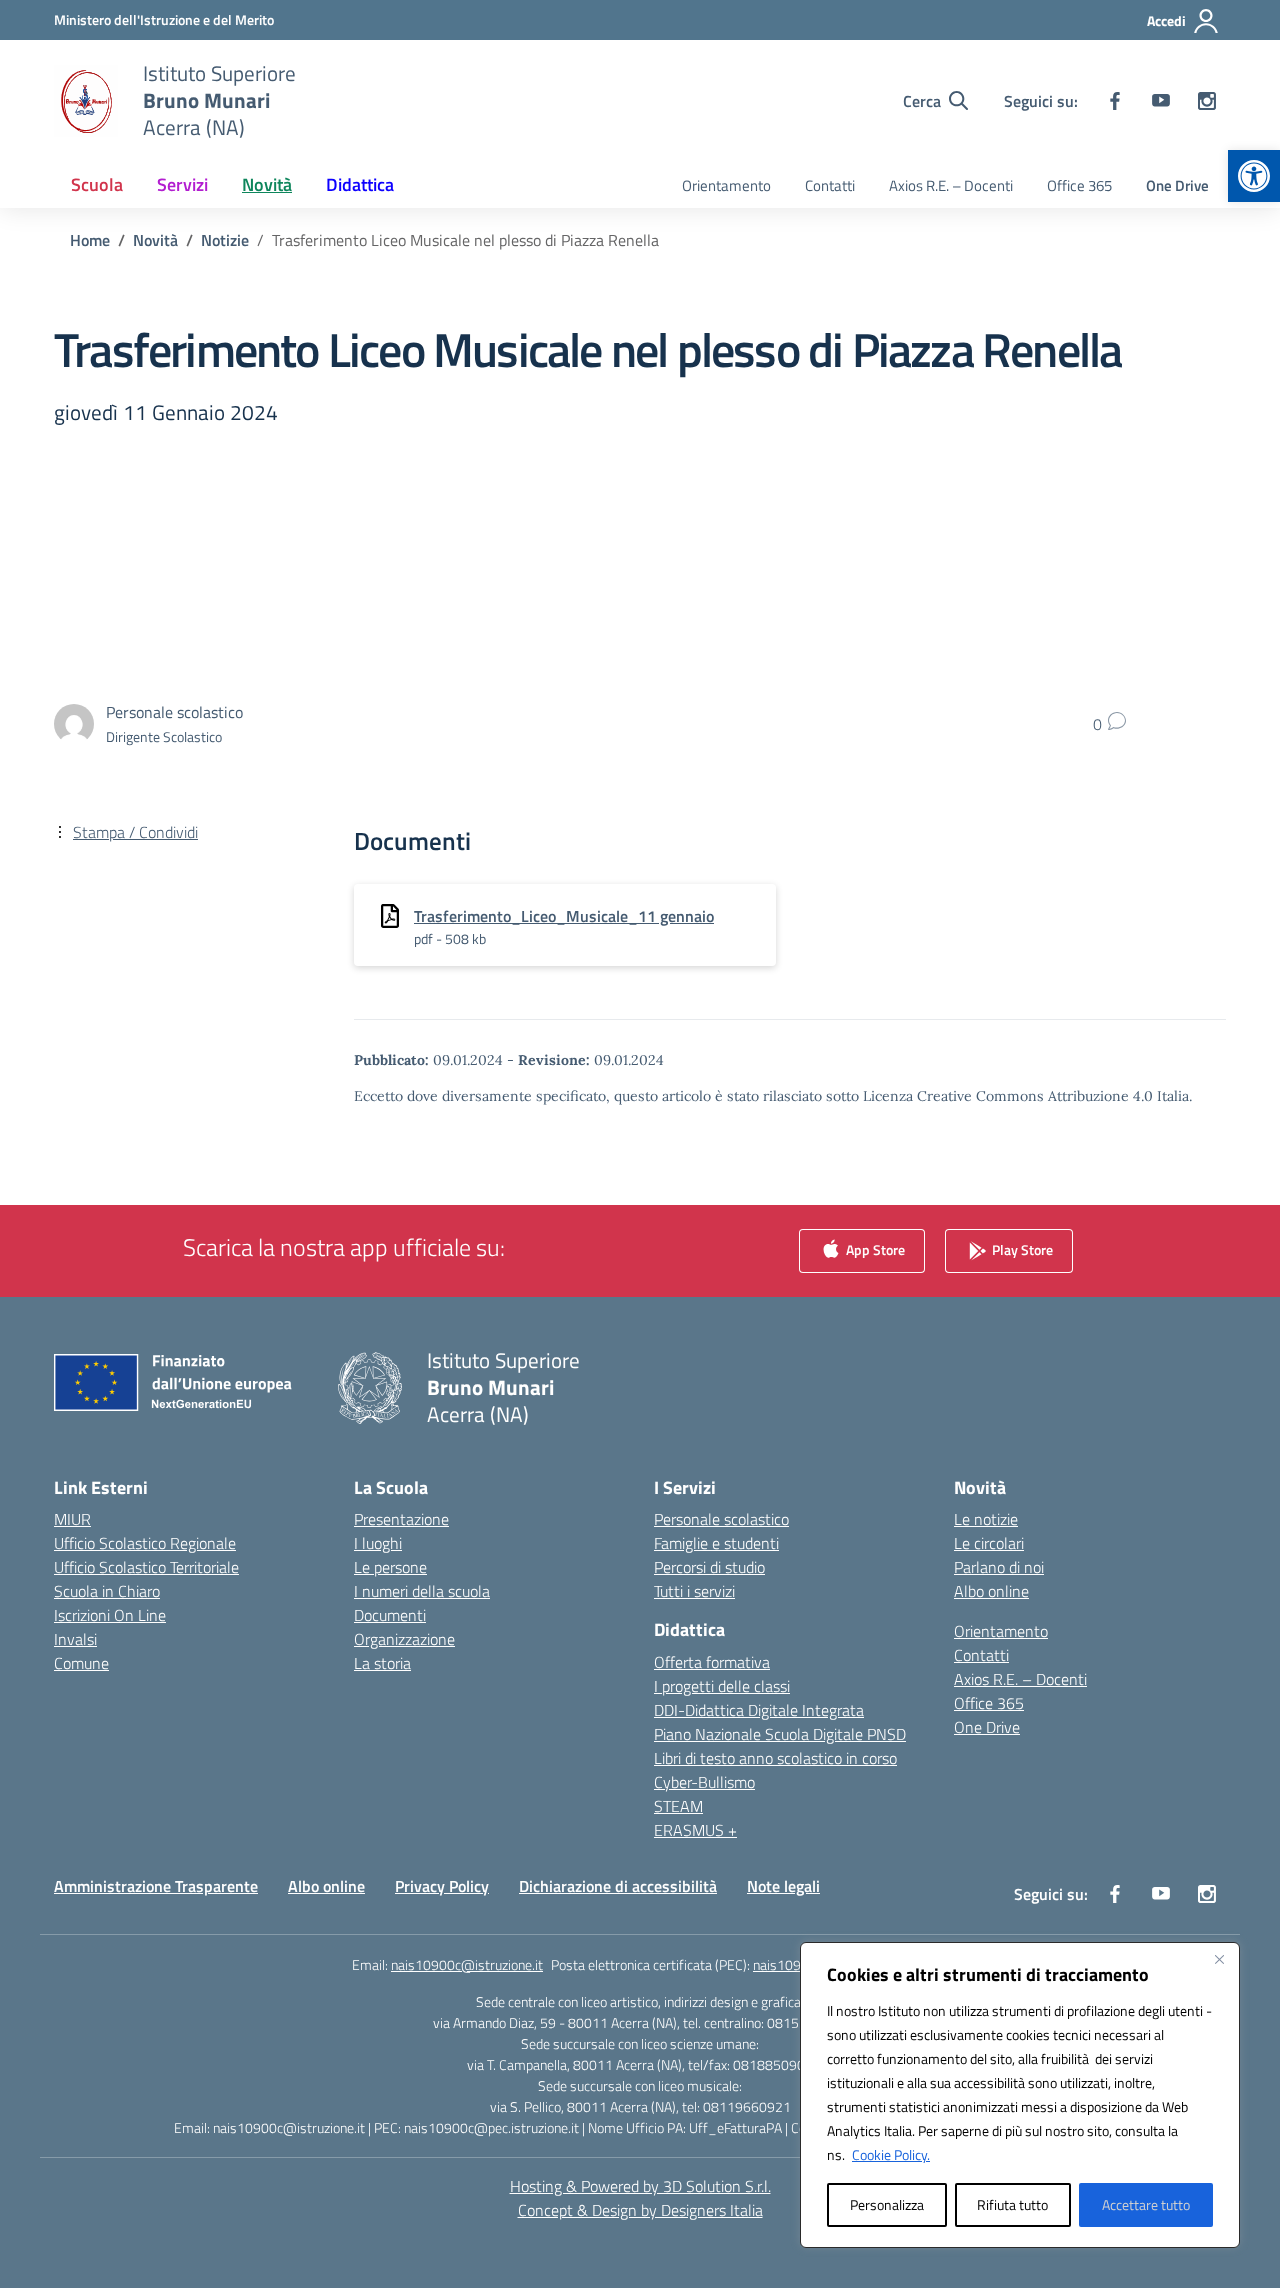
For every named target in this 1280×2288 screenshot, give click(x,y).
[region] (1020, 2095)
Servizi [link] (182, 184)
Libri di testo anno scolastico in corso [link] (775, 1758)
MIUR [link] (72, 1519)
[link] (1254, 176)
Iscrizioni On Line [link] (110, 1615)
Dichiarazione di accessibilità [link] (618, 1886)
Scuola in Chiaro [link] (107, 1591)
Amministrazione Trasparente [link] (156, 1886)
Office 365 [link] (1079, 185)
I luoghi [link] (378, 1543)
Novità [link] (267, 184)
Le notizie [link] (986, 1519)
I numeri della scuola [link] (422, 1591)
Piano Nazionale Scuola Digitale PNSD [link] (780, 1734)
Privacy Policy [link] (442, 1886)
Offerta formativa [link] (712, 1662)
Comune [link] (81, 1663)
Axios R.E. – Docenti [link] (951, 185)
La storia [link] (382, 1663)
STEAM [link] (678, 1806)
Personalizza (887, 2204)
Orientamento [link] (726, 185)
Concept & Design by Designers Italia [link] (640, 2210)
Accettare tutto (1146, 2204)
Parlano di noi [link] (999, 1567)
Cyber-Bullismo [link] (704, 1782)
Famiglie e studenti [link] (716, 1543)
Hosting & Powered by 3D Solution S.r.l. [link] (640, 2186)
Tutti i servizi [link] (694, 1591)
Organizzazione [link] (404, 1639)
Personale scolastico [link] (721, 1519)
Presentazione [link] (401, 1519)
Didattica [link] (360, 184)
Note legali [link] (783, 1886)
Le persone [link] (390, 1567)
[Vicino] (1219, 1959)
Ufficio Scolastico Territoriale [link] (146, 1567)
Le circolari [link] (989, 1543)
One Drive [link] (1177, 185)
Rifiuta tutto (1012, 2204)
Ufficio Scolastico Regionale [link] (145, 1543)
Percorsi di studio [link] (709, 1567)
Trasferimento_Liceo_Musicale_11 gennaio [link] (564, 916)
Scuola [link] (97, 184)
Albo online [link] (991, 1591)
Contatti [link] (830, 185)
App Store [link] (874, 1249)
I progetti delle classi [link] (722, 1686)
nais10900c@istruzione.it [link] (467, 1964)
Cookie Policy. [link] (891, 2154)
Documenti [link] (390, 1615)
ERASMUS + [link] (695, 1830)
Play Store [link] (1021, 1249)
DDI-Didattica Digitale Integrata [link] (759, 1710)
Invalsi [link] (75, 1639)
